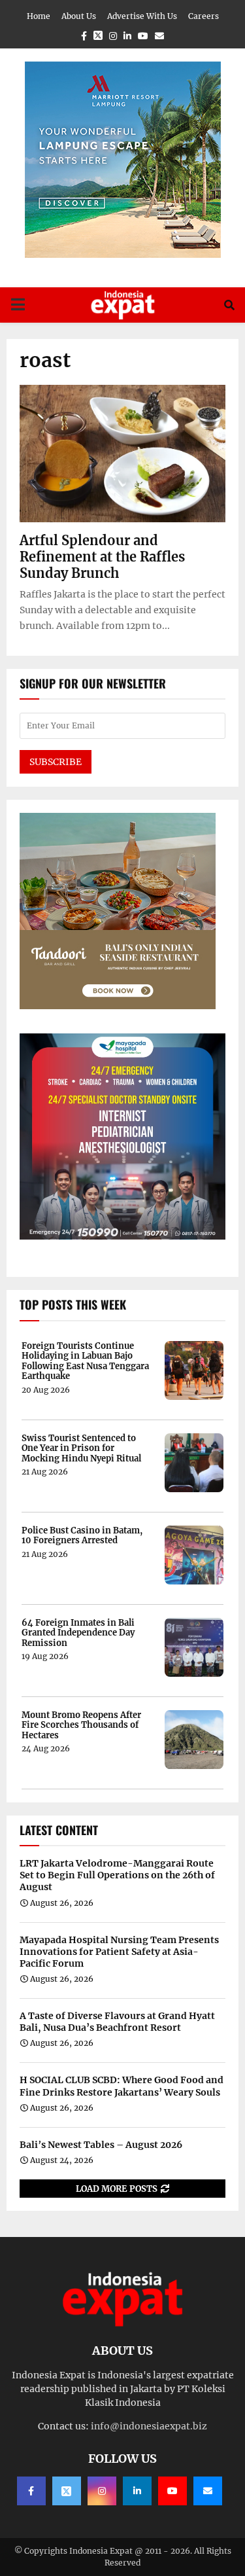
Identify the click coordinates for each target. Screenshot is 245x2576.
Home (39, 16)
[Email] (208, 2491)
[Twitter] (67, 2491)
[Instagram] (102, 2491)
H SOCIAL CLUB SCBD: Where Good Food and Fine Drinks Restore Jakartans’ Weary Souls (122, 2086)
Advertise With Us (142, 16)
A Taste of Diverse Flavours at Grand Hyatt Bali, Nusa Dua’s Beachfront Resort (117, 2022)
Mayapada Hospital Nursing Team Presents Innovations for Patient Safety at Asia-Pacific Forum (119, 1952)
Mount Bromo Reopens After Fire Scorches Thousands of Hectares (81, 1726)
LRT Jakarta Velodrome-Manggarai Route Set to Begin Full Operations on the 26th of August (117, 1875)
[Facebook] (31, 2491)
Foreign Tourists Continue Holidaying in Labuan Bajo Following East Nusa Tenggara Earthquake (85, 1361)
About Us (79, 16)
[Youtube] (172, 2491)
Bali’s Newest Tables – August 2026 (101, 2145)
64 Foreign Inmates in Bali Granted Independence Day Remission (78, 1633)
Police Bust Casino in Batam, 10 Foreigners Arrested (82, 1536)
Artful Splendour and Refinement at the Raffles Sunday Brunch (102, 557)
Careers (204, 16)
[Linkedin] (137, 2491)
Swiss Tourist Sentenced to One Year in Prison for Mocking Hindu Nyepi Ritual (81, 1449)
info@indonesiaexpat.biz (149, 2426)
